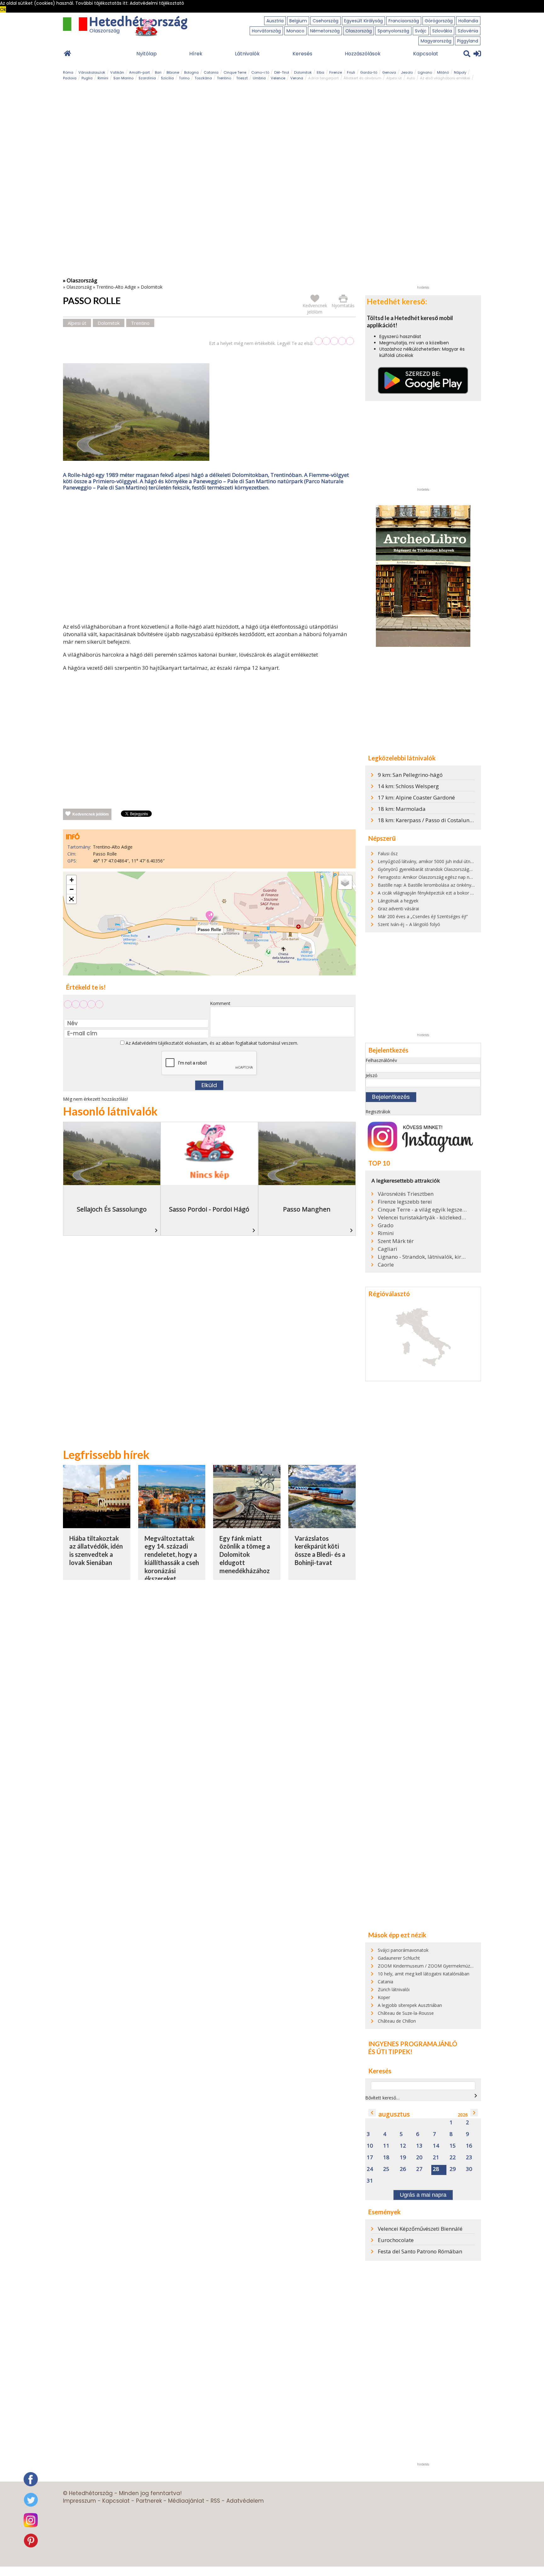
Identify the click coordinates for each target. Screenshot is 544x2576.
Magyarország (436, 41)
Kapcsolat (426, 54)
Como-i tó (260, 72)
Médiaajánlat (186, 2501)
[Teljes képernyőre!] (71, 899)
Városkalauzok (92, 72)
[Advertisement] (209, 558)
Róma (68, 72)
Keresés (302, 54)
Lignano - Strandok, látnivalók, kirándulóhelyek (422, 1257)
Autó (411, 78)
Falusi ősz (388, 853)
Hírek (196, 54)
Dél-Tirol (282, 72)
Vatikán (117, 72)
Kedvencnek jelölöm (91, 814)
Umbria (259, 78)
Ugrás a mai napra (423, 2195)
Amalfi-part (139, 72)
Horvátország (266, 31)
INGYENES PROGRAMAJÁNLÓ (413, 2044)
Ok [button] (3, 9)
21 (436, 2158)
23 (469, 2158)
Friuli (351, 72)
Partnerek (149, 2501)
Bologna (191, 72)
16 (469, 2146)
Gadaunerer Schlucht (399, 1958)
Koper (384, 1997)
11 (386, 2146)
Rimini (103, 78)
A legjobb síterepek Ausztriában (410, 2005)
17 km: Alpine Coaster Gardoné (416, 797)
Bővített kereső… (382, 2098)
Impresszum (79, 2501)
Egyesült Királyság (363, 21)
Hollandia (468, 21)
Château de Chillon (397, 2021)
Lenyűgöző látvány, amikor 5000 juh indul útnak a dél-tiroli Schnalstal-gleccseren (460, 861)
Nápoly (460, 72)
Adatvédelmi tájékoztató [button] (157, 3)
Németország (325, 31)
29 (453, 2169)
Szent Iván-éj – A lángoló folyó (409, 924)
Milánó (443, 72)
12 (403, 2146)
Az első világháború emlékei (445, 78)
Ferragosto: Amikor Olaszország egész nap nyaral (428, 877)
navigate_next (476, 2096)
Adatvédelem (245, 2501)
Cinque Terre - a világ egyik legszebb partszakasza (422, 1210)
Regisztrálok (378, 1112)
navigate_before (372, 2113)
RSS (215, 2501)
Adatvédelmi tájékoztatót (158, 1043)
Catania (211, 72)
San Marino (123, 78)
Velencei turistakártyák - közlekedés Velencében (422, 1217)
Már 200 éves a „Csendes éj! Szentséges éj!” (423, 916)
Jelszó (371, 1075)
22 (453, 2158)
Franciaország (404, 21)
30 (469, 2169)
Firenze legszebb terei (405, 1202)
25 (386, 2169)
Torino (184, 78)
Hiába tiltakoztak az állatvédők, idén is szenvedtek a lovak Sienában (96, 1550)
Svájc (421, 31)
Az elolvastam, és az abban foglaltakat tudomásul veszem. (211, 1043)
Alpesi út (394, 78)
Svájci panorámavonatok (403, 1950)
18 (386, 2158)
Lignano (425, 72)
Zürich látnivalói (394, 1989)
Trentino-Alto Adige (116, 287)
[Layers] (345, 882)
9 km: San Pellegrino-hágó (410, 775)
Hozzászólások (363, 54)
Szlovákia (442, 31)
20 (419, 2158)
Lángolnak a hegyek (398, 901)
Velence (278, 78)
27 (419, 2169)
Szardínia (147, 78)
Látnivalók (247, 54)
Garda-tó (369, 72)
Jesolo (407, 72)
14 (436, 2146)
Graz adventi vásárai (398, 909)
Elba (320, 72)
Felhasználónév (381, 1060)
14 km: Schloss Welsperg (408, 786)
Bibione (173, 72)
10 (370, 2146)
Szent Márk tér (396, 1241)
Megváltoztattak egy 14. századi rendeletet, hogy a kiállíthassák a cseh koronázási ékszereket (172, 1559)
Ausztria (275, 21)
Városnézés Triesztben (406, 1194)
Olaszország (359, 31)
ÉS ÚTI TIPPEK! (390, 2052)
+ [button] (72, 880)
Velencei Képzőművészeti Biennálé (420, 2229)
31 (370, 2181)
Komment (220, 1003)
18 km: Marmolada (402, 809)
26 (403, 2169)
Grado (386, 1225)
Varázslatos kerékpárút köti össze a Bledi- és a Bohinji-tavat (320, 1550)
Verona (297, 78)
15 (453, 2146)
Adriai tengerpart (323, 78)
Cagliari (388, 1249)
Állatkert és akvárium (363, 78)
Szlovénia (468, 31)
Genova (389, 72)
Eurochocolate (396, 2240)
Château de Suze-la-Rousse (406, 2013)
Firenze (336, 72)
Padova (70, 78)
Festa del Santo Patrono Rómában (420, 2251)
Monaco (295, 31)
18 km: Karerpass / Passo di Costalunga (427, 820)
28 (436, 2169)
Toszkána (203, 78)
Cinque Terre (235, 72)
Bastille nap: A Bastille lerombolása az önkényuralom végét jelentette (448, 885)
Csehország (326, 21)
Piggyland (468, 41)
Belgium (298, 21)
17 (370, 2158)
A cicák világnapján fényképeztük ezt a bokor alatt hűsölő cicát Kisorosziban (455, 893)
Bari (158, 72)
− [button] (72, 889)
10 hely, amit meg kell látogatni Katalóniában (424, 1974)
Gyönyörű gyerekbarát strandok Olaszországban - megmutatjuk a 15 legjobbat (458, 869)
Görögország (439, 21)
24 (370, 2169)
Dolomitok (303, 72)
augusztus (394, 2114)
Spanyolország (393, 31)
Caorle (386, 1265)
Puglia (87, 78)
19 (403, 2158)
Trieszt (242, 78)
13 (419, 2146)
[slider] (334, 341)
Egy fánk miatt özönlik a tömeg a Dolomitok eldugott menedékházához (245, 1554)
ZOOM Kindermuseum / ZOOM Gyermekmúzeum (428, 1966)
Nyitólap (147, 54)
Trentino (224, 78)
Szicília (167, 78)
